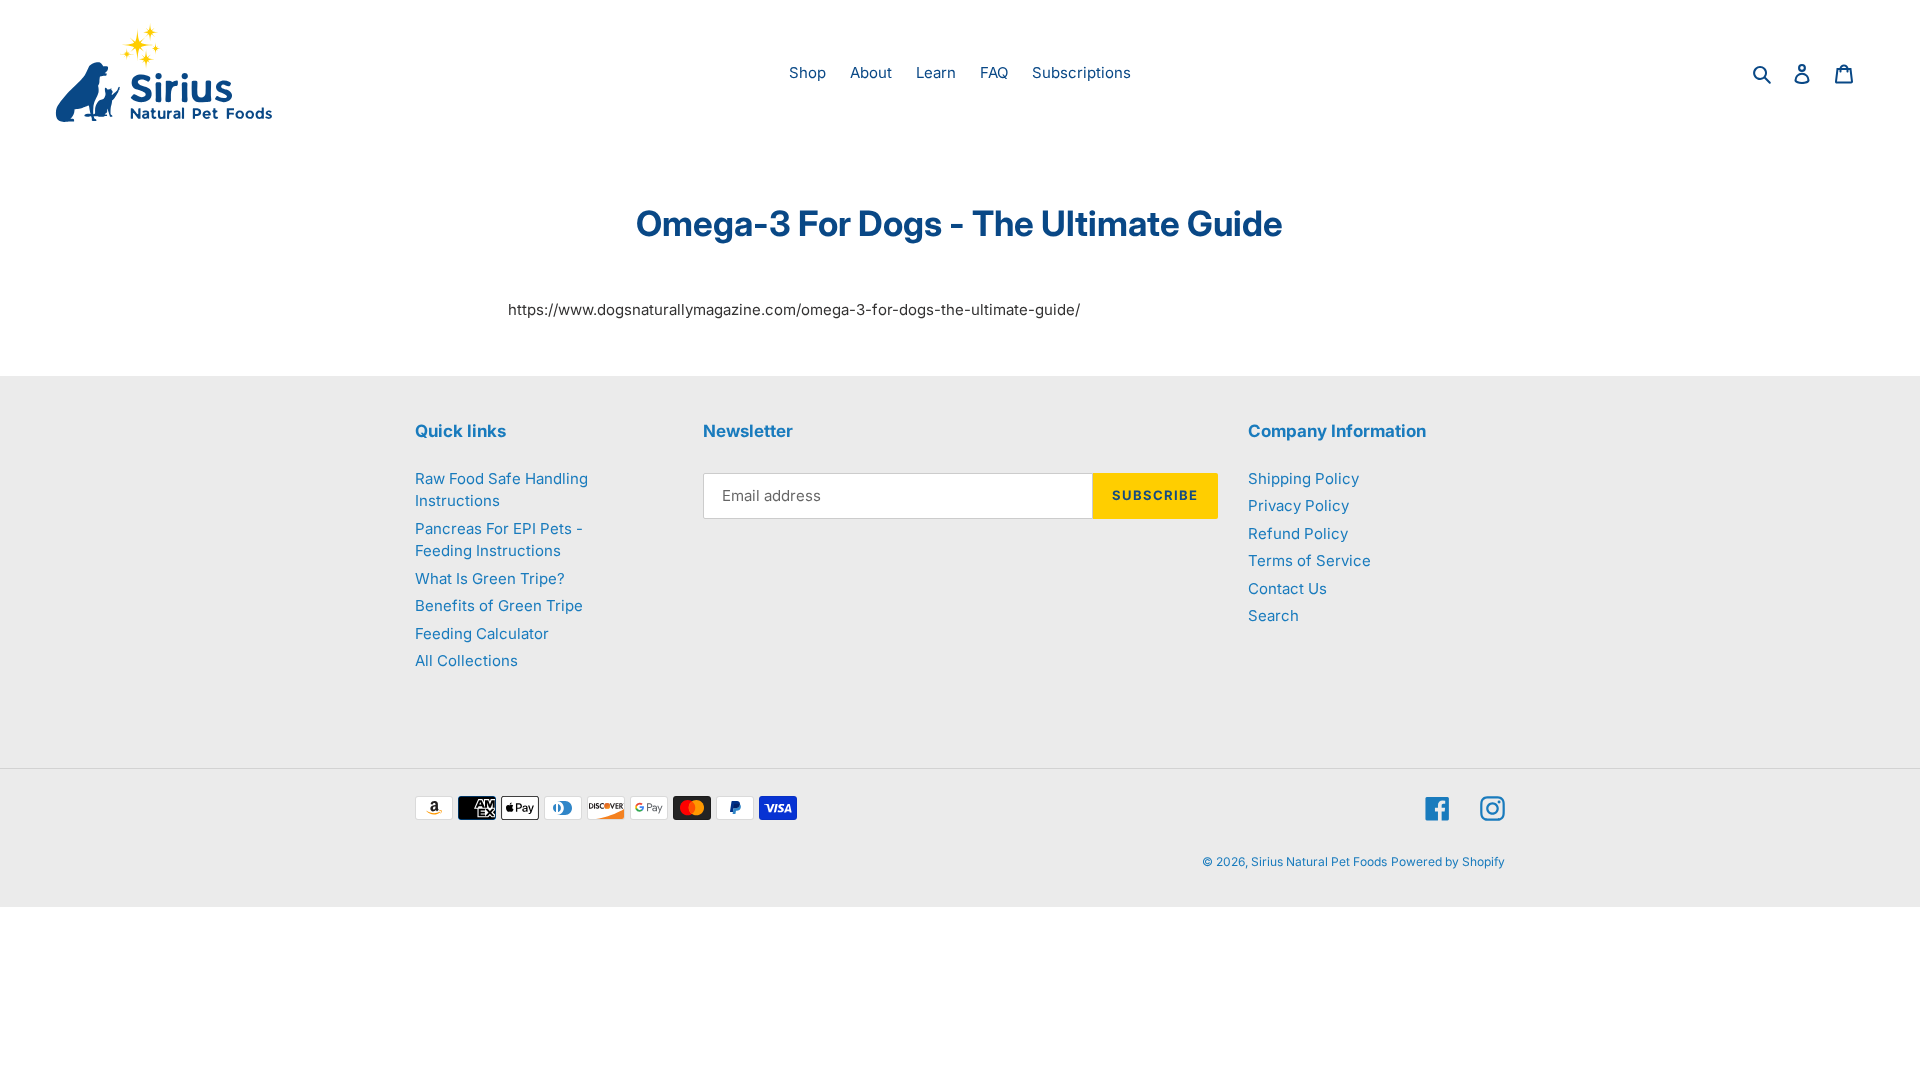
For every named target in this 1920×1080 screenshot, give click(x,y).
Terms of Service (1309, 560)
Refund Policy (1298, 533)
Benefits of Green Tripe (499, 605)
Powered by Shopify (1448, 861)
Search (1273, 615)
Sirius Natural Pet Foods (1319, 861)
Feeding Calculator (482, 633)
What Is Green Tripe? (490, 578)
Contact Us (1287, 588)
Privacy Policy (1298, 505)
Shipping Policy (1303, 478)
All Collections (466, 660)
